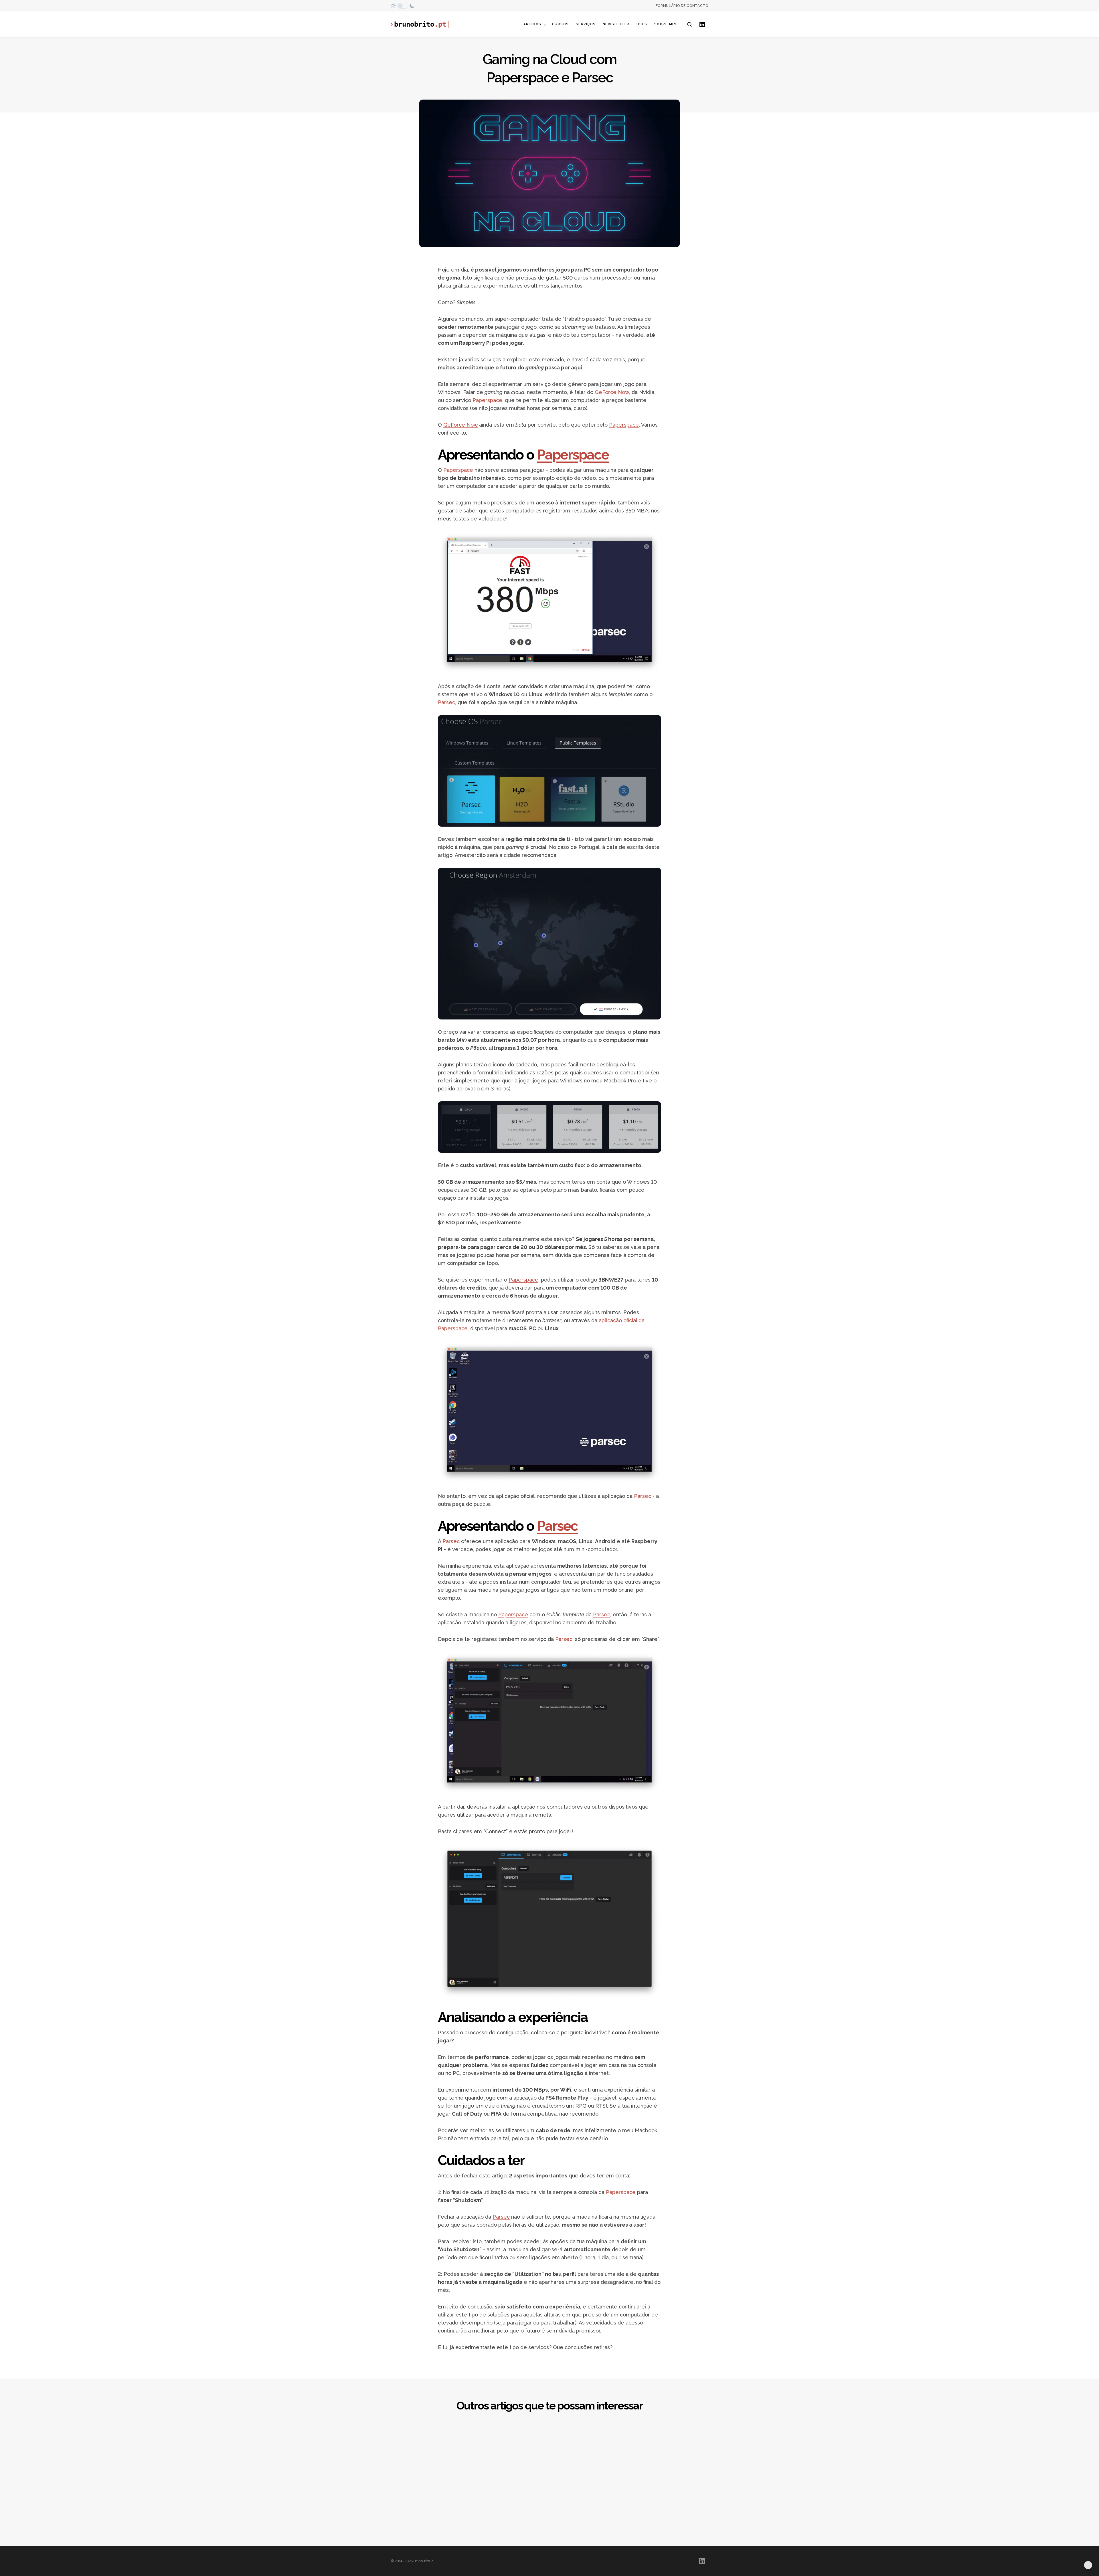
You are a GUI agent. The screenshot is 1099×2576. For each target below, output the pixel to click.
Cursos (561, 24)
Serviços (586, 24)
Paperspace (487, 400)
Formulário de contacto (682, 6)
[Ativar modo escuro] (403, 6)
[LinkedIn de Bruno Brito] (702, 24)
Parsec (446, 702)
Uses (642, 24)
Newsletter (616, 24)
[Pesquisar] (689, 24)
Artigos (532, 24)
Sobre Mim (666, 24)
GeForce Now (612, 392)
